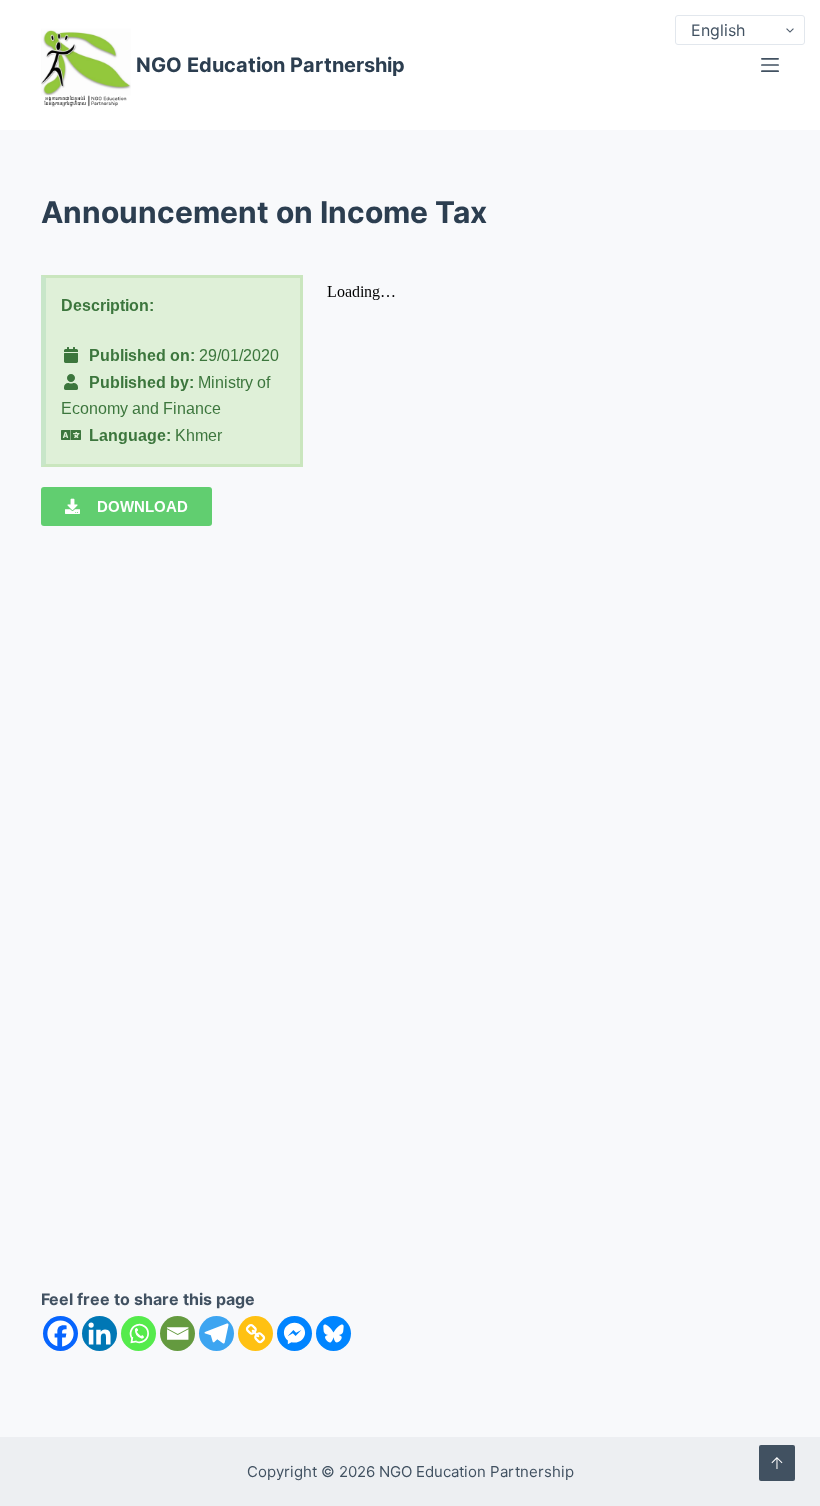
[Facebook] (60, 1333)
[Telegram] (216, 1333)
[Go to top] (777, 1463)
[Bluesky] (333, 1333)
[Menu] (770, 65)
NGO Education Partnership (270, 65)
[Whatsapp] (138, 1333)
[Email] (177, 1333)
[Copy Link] (255, 1333)
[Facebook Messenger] (294, 1333)
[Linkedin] (99, 1333)
